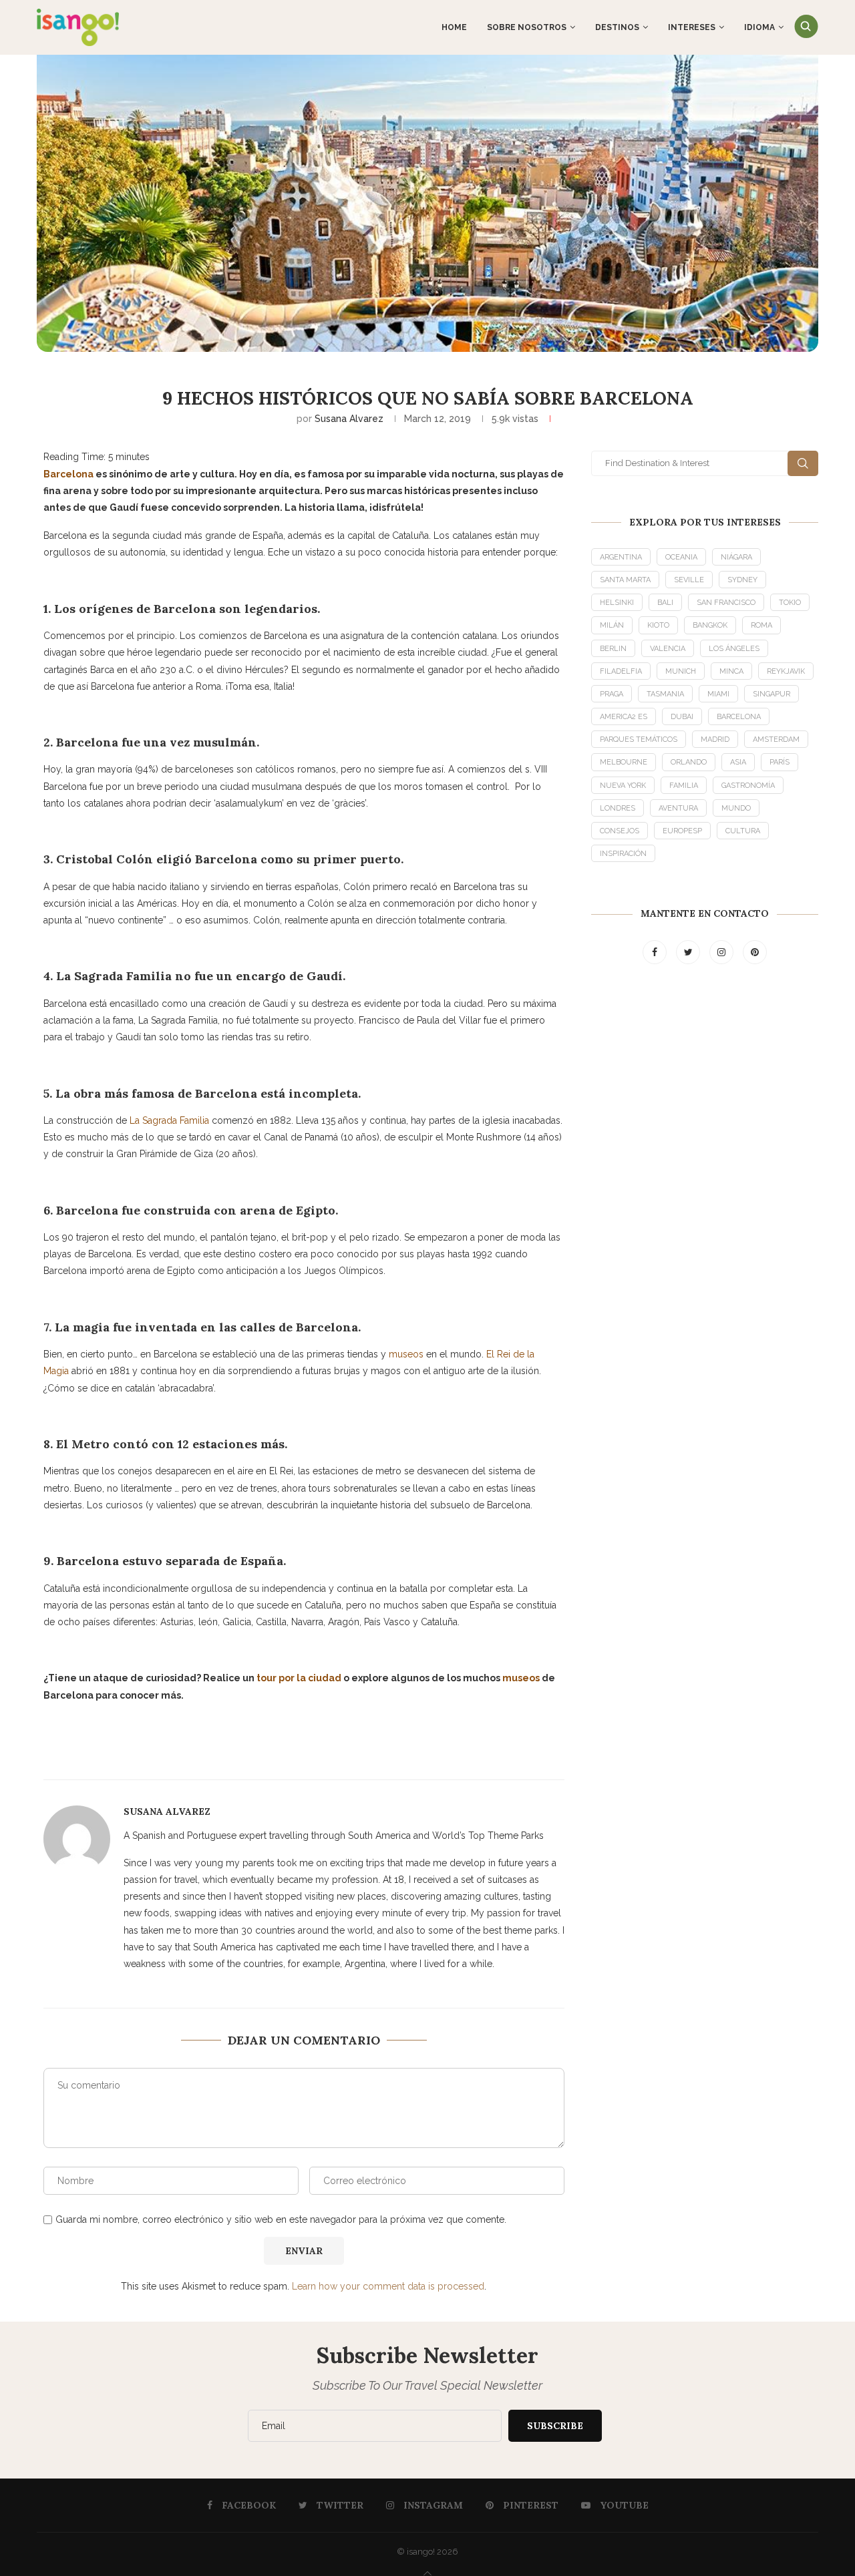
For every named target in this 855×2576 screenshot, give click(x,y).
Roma (761, 625)
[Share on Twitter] (168, 1751)
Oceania (681, 557)
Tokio (790, 603)
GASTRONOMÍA (748, 786)
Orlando (689, 762)
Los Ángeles (734, 649)
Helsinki (617, 603)
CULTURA (743, 831)
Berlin (613, 649)
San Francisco (726, 603)
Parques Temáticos (639, 739)
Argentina (621, 557)
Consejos (620, 831)
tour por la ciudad (299, 1678)
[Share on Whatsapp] (264, 1751)
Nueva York (623, 786)
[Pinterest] (755, 952)
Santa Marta (625, 580)
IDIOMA (759, 27)
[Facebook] (656, 952)
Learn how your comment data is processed (388, 2286)
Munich (681, 671)
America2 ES (624, 717)
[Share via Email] (232, 1751)
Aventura (678, 808)
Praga (612, 694)
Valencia (668, 649)
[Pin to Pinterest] (200, 1751)
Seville (689, 580)
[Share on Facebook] (136, 1751)
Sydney (742, 580)
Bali (665, 603)
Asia (738, 762)
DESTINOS (617, 27)
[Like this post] (354, 1752)
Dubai (682, 717)
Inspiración (623, 854)
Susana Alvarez (349, 419)
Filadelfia (621, 671)
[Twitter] (689, 952)
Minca (731, 671)
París (780, 762)
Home (454, 27)
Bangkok (710, 625)
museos (406, 1354)
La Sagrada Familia (169, 1120)
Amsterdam (776, 739)
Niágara (736, 557)
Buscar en (803, 463)
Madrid (715, 739)
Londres (618, 808)
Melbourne (624, 762)
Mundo (736, 808)
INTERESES (692, 27)
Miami (718, 694)
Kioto (658, 625)
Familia (684, 786)
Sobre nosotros (527, 27)
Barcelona (68, 474)
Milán (612, 625)
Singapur (772, 694)
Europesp (682, 831)
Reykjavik (786, 671)
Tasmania (665, 694)
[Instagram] (723, 952)
